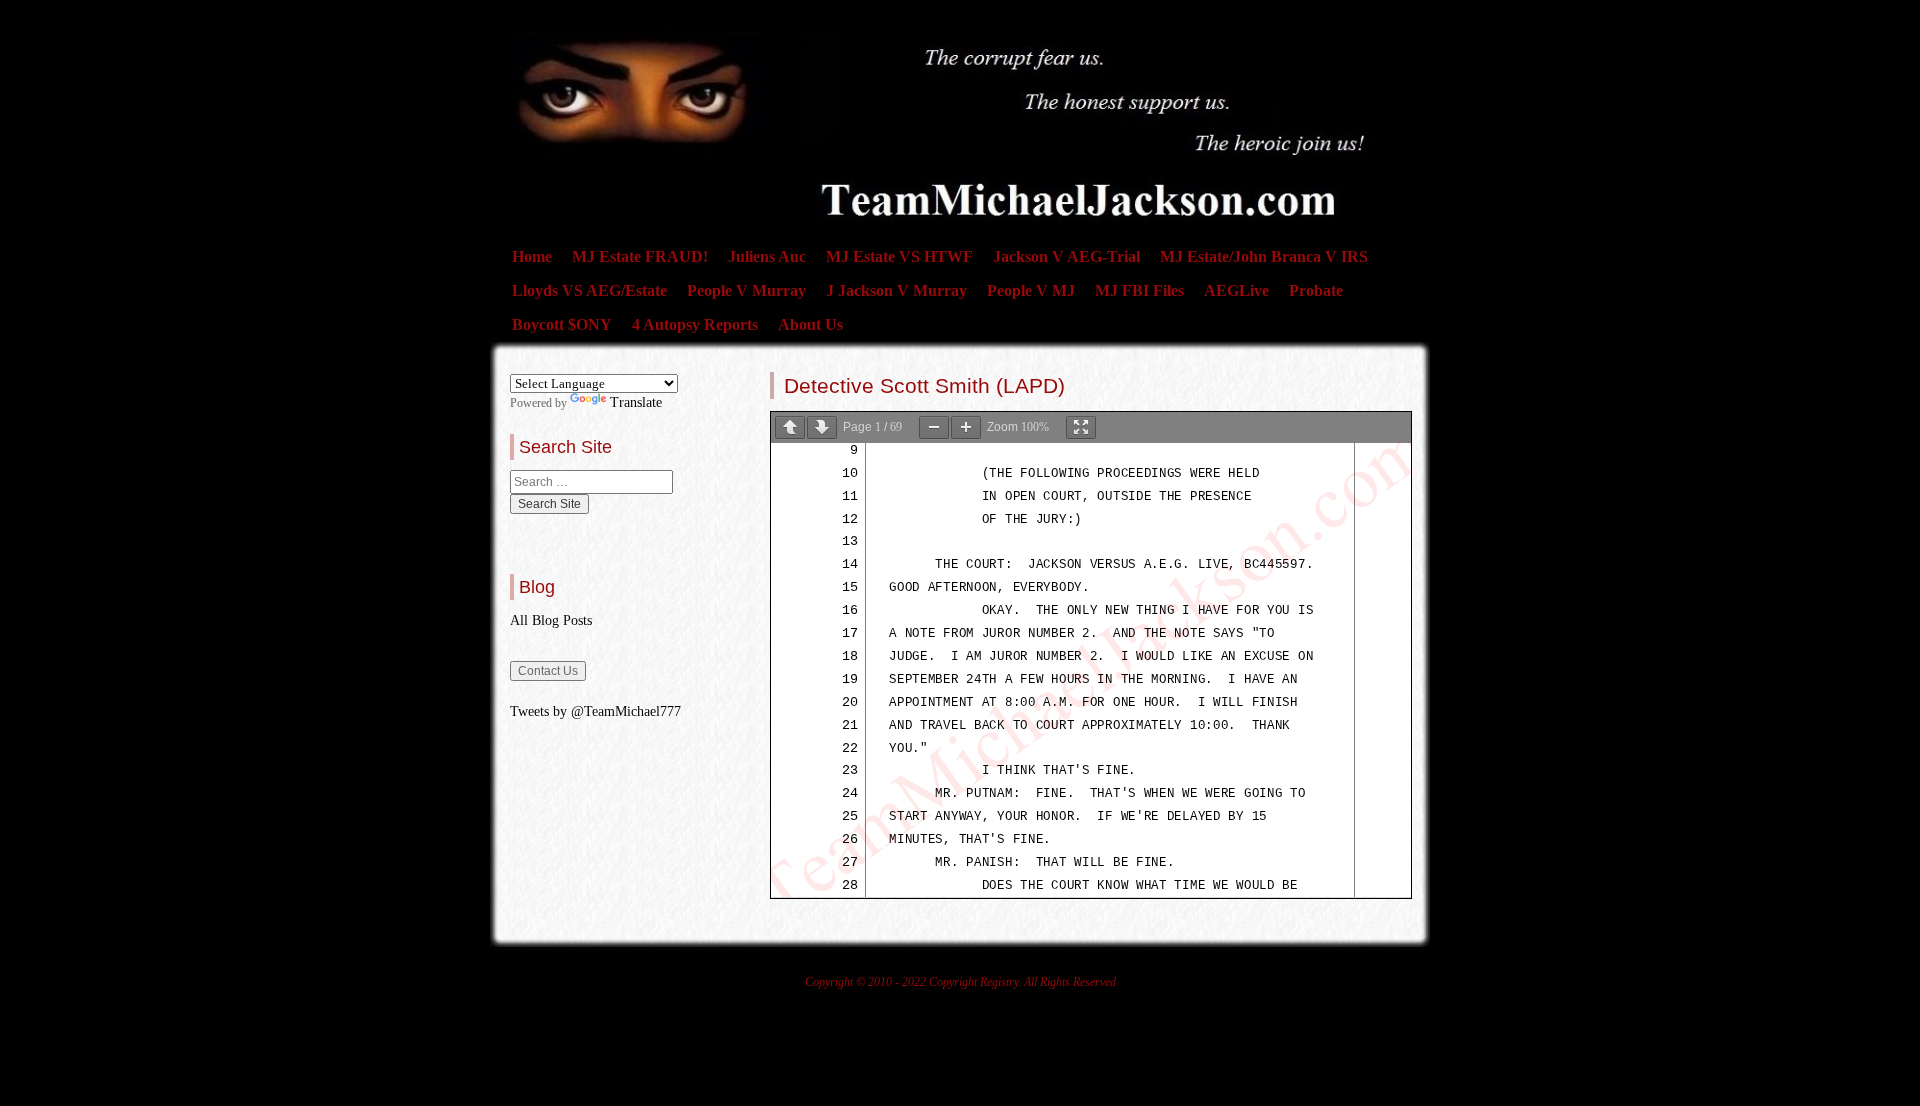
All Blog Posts (551, 620)
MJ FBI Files (1139, 290)
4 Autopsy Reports (695, 324)
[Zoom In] (966, 427)
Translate (636, 402)
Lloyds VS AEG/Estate (589, 290)
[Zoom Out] (934, 427)
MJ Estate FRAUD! (640, 256)
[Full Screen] (1081, 427)
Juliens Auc (767, 256)
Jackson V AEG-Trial (1066, 256)
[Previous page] (790, 427)
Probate (1316, 290)
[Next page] (822, 427)
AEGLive (1236, 290)
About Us (810, 324)
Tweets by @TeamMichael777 (595, 711)
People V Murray (746, 290)
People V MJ (1031, 290)
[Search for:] (591, 482)
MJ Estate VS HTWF (899, 256)
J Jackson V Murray (896, 290)
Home (532, 256)
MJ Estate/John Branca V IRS (1264, 256)
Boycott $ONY (562, 324)
